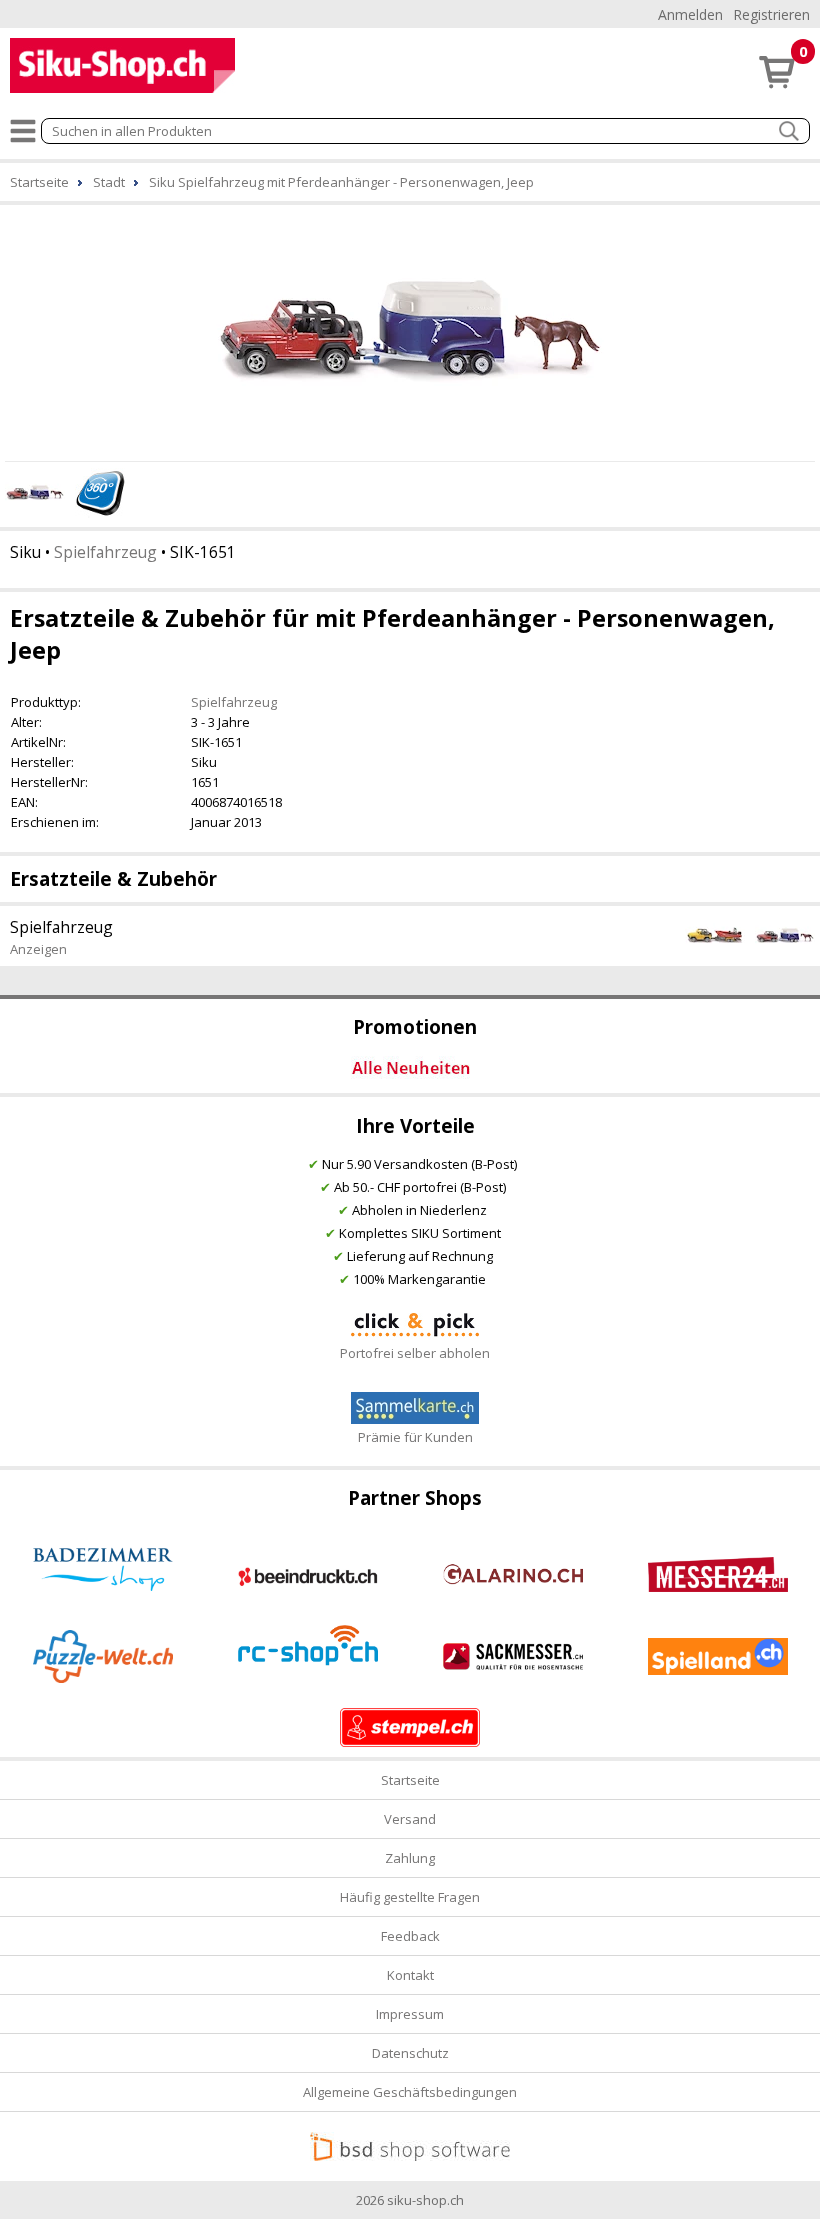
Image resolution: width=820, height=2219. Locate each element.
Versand (410, 1819)
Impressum (410, 2014)
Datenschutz (410, 2053)
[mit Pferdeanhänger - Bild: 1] (410, 330)
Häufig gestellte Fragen (410, 1897)
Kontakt (410, 1975)
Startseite (410, 1780)
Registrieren (771, 14)
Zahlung (410, 1858)
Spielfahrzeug (105, 552)
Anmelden (690, 14)
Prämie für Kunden (415, 1437)
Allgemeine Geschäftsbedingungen (410, 2092)
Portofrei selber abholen (415, 1353)
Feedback (410, 1936)
